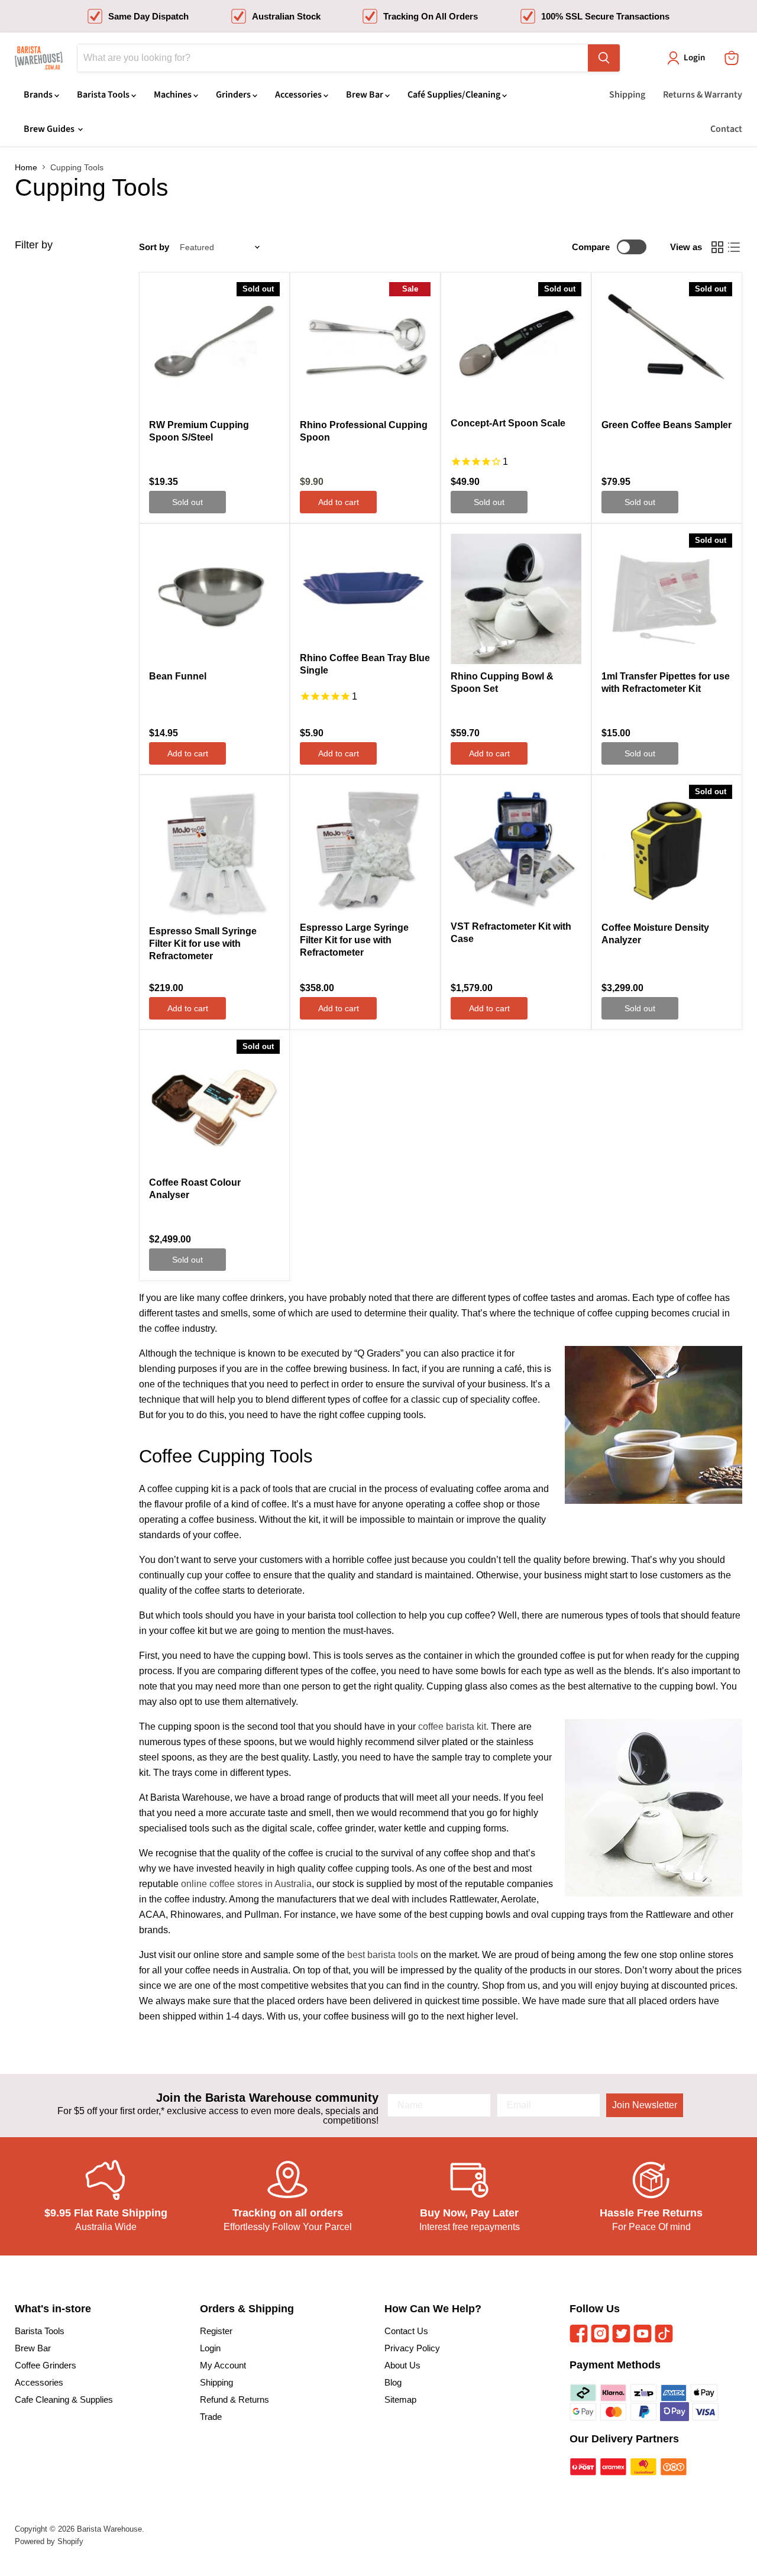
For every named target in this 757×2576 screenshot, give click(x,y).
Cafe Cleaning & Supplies (64, 2399)
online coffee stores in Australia (246, 1884)
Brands (39, 95)
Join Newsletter (645, 2105)
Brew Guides (50, 129)
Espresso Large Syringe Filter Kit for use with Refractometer (354, 940)
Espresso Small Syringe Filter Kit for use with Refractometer (203, 944)
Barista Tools (104, 95)
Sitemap (400, 2399)
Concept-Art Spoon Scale (508, 423)
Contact (726, 129)
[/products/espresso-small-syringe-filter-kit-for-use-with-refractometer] (214, 852)
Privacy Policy (412, 2348)
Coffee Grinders (46, 2365)
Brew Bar (365, 95)
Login (210, 2348)
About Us (402, 2365)
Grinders (234, 95)
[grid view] (717, 247)
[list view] (734, 247)
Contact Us (406, 2331)
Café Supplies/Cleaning (455, 95)
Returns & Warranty (703, 95)
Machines (174, 95)
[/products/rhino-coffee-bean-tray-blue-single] (365, 590)
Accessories (299, 95)
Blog (393, 2382)
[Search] (604, 58)
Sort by (154, 247)
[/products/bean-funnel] (214, 599)
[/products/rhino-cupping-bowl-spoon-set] (516, 599)
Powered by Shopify (49, 2541)
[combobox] (333, 58)
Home (26, 167)
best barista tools (383, 1955)
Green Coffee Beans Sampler (667, 425)
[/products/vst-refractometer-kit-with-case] (516, 850)
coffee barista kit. (453, 1726)
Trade (211, 2417)
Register (216, 2331)
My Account (223, 2365)
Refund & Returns (234, 2399)
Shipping (627, 95)
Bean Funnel (178, 676)
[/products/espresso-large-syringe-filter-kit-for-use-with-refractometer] (365, 850)
